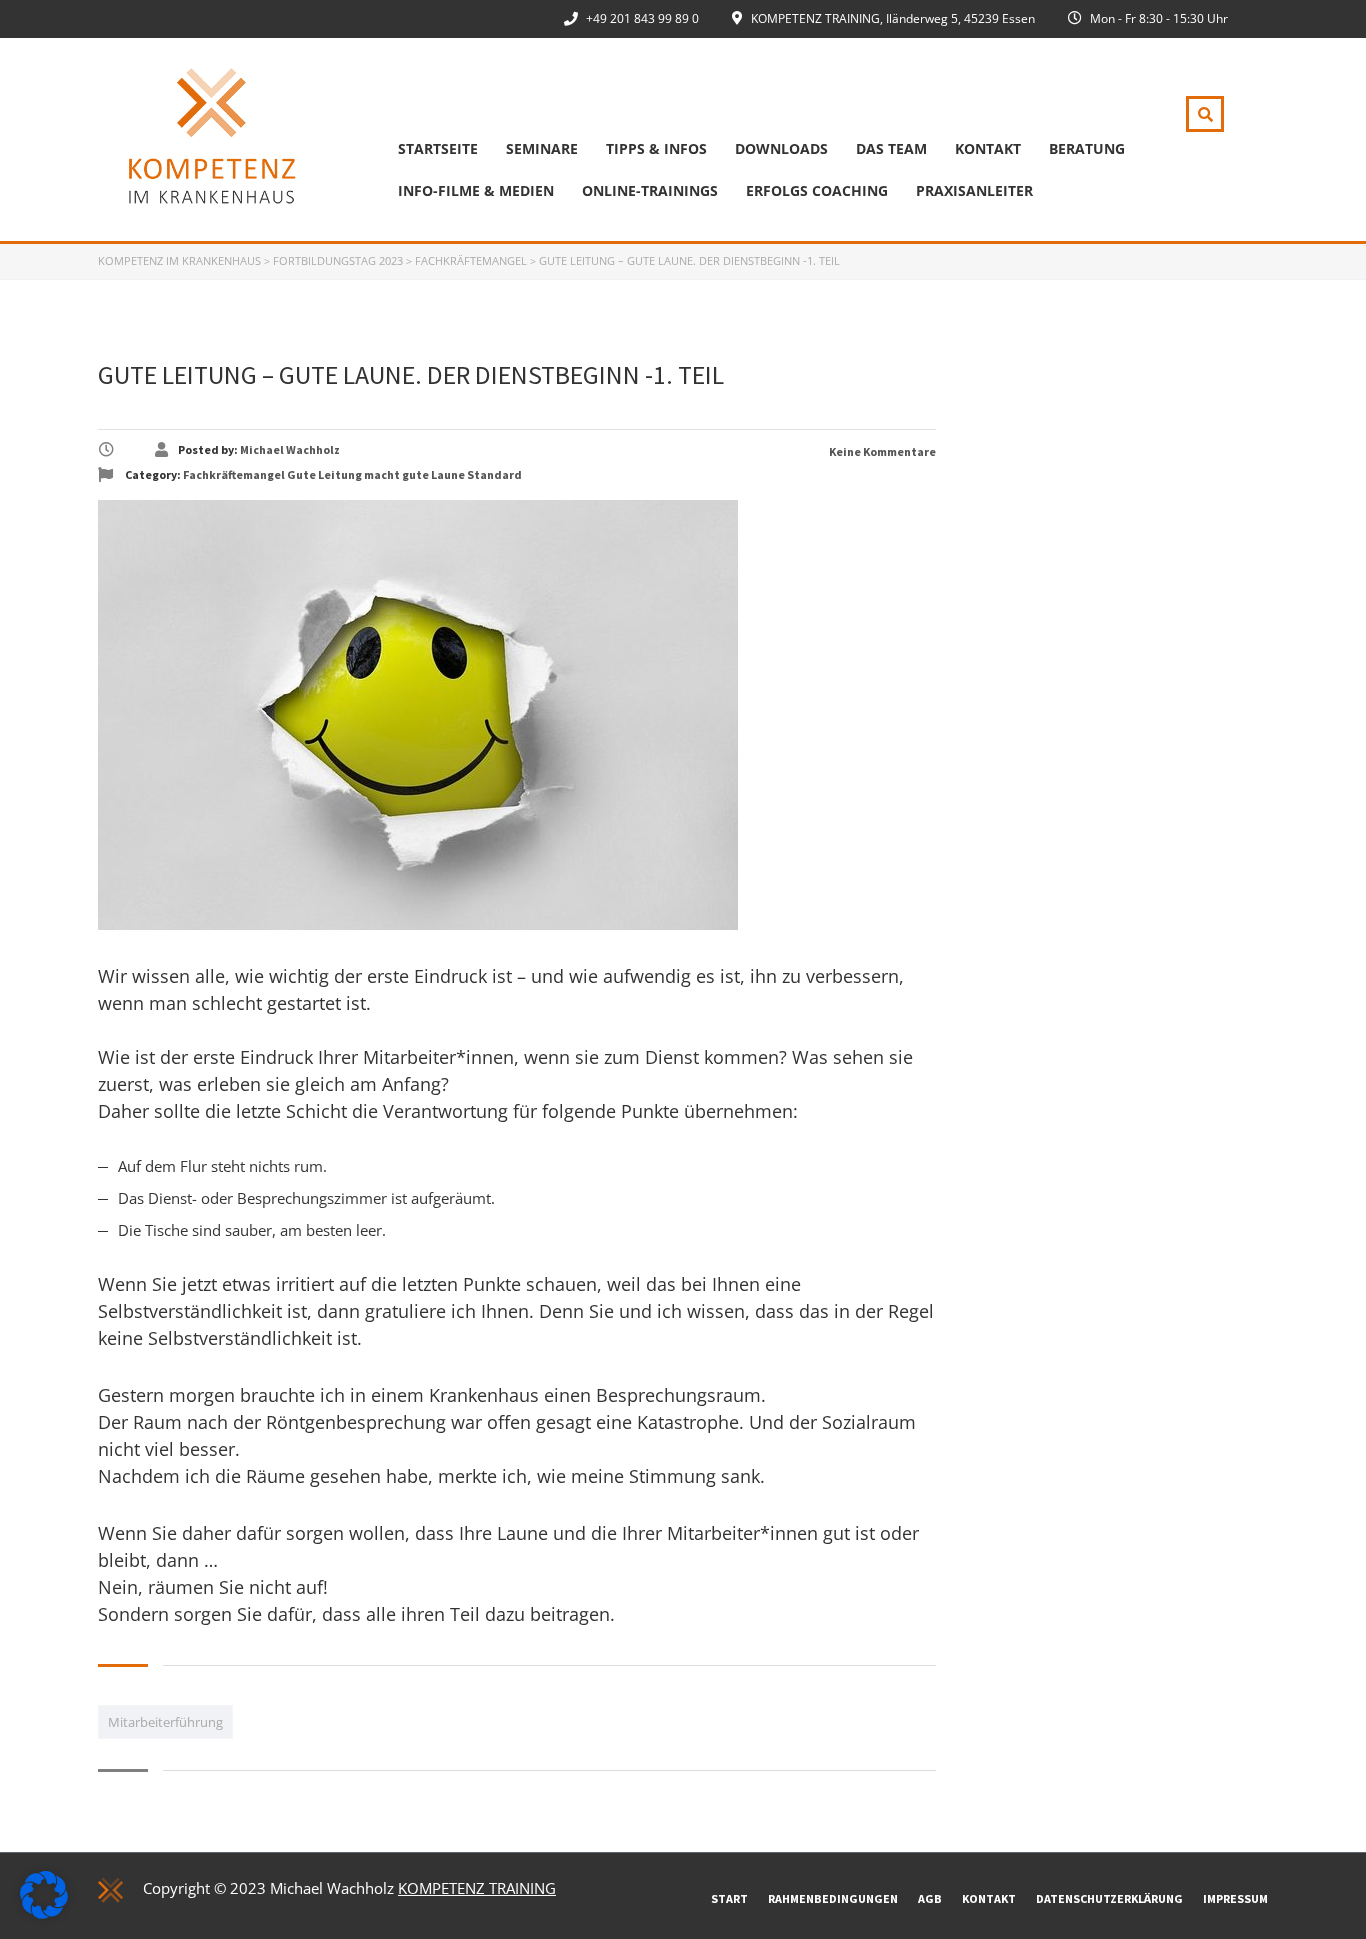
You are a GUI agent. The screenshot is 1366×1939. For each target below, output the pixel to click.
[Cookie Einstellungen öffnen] (44, 1913)
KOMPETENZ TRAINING (477, 1888)
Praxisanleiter (974, 190)
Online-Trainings (650, 190)
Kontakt (988, 148)
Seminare (542, 148)
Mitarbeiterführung (165, 1722)
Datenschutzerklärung (1109, 1898)
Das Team (891, 148)
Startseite (438, 148)
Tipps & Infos (656, 148)
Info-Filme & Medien (476, 190)
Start (729, 1898)
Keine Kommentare (881, 451)
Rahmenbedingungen (833, 1898)
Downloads (781, 148)
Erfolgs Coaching (817, 190)
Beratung (1087, 148)
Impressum (1235, 1898)
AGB (930, 1898)
